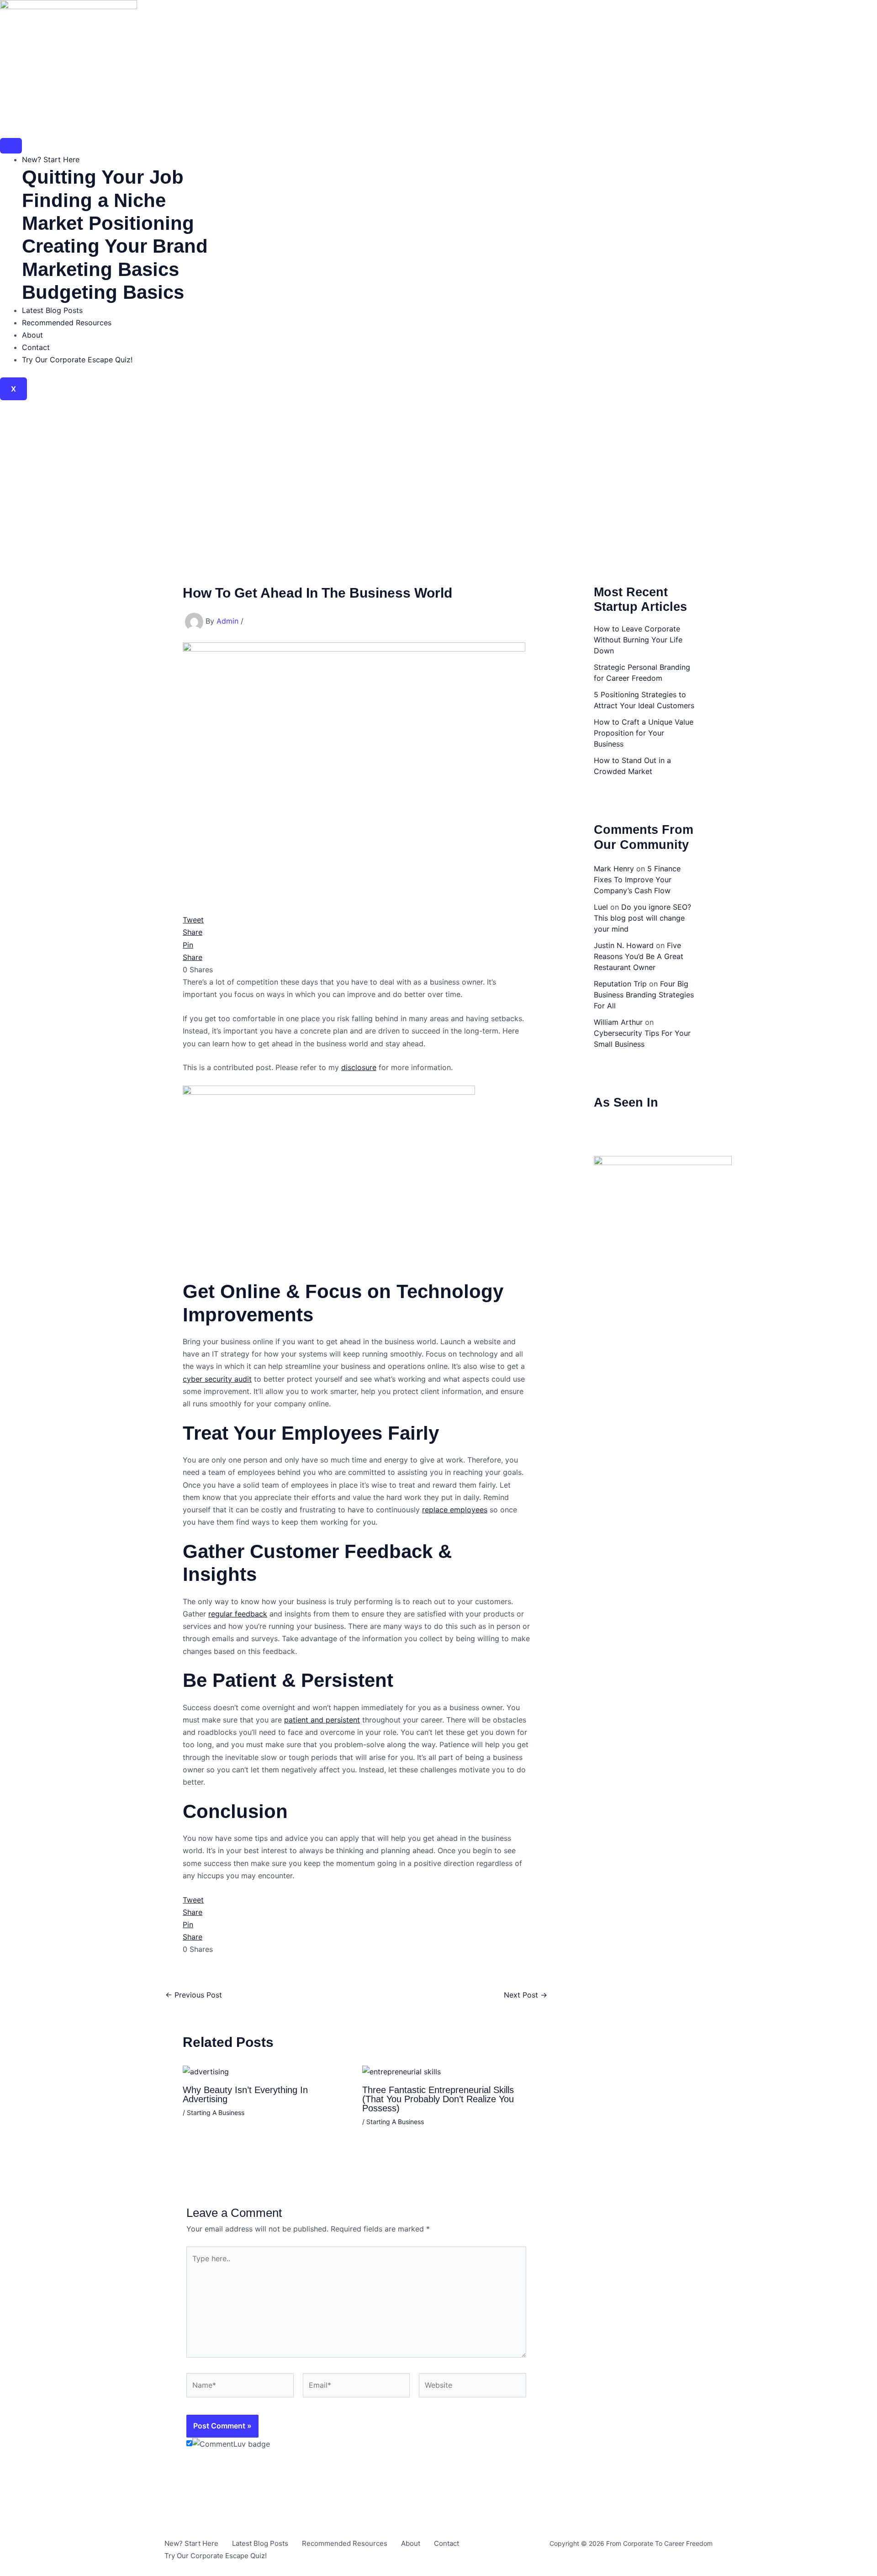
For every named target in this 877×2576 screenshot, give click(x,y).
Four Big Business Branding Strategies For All (644, 995)
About (32, 335)
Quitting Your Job (103, 177)
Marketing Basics (100, 269)
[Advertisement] (438, 469)
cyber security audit (217, 1379)
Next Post (526, 1995)
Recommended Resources (67, 323)
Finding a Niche (94, 200)
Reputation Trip (620, 984)
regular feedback (238, 1614)
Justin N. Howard (624, 945)
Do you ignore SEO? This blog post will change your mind (642, 918)
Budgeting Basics (103, 292)
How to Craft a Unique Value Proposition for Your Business (644, 733)
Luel (601, 907)
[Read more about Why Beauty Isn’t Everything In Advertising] (206, 2071)
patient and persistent (322, 1720)
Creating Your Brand (115, 246)
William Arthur (618, 1022)
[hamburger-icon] (11, 146)
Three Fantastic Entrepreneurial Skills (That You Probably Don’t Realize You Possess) (438, 2099)
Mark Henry (614, 869)
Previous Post (194, 1995)
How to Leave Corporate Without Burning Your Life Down (638, 640)
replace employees (455, 1510)
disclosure (359, 1067)
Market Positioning (108, 223)
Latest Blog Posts (52, 310)
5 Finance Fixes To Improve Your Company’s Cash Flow (637, 880)
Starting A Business (216, 2112)
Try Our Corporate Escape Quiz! (77, 360)
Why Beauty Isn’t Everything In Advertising (245, 2094)
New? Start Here (51, 159)
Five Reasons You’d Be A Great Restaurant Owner (639, 956)
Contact (36, 347)
